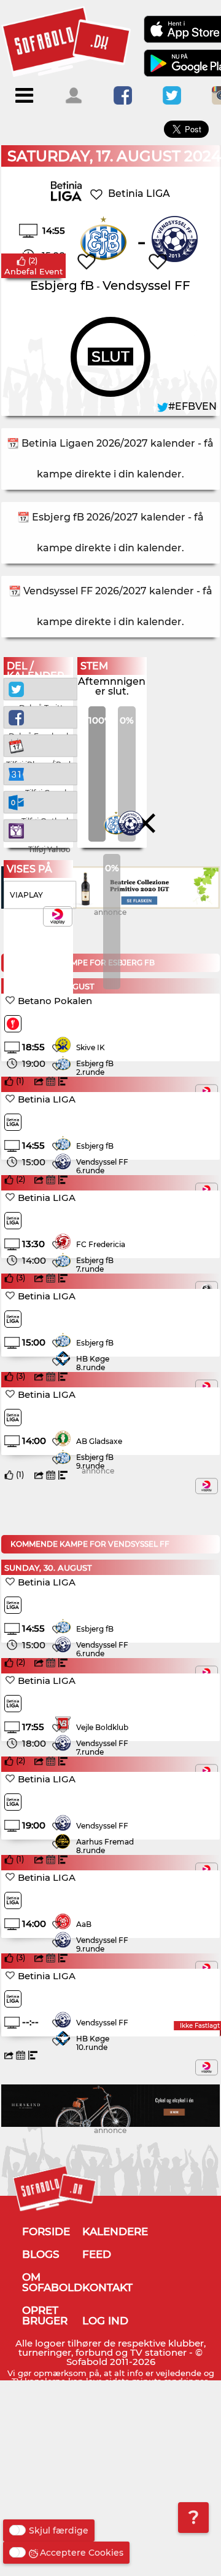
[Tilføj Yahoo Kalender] (41, 830)
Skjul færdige (59, 2530)
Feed (97, 2254)
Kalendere (115, 2231)
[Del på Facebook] (41, 716)
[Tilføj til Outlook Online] (41, 801)
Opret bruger (45, 2315)
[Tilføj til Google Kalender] (41, 773)
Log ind (105, 2321)
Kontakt (107, 2287)
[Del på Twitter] (41, 688)
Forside (46, 2231)
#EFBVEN (192, 406)
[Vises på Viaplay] (207, 1486)
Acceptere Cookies (82, 2553)
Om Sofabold (52, 2282)
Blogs (41, 2254)
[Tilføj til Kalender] (41, 745)
